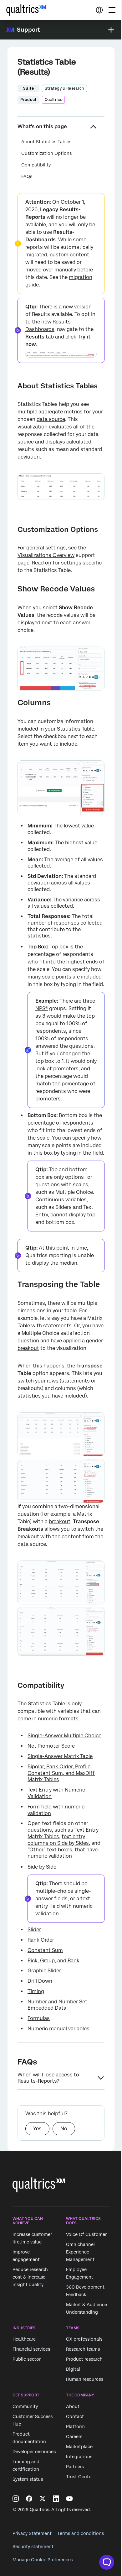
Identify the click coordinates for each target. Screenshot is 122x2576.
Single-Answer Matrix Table (60, 1756)
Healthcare (24, 2339)
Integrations (79, 2457)
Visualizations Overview (46, 555)
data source (51, 419)
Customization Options (46, 153)
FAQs (27, 176)
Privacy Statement (32, 2533)
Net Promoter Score (51, 1746)
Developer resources (34, 2452)
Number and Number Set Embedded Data (57, 2005)
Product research (84, 2359)
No (64, 2129)
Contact (75, 2416)
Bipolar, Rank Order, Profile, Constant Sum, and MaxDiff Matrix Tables (61, 1773)
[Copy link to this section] (13, 386)
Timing (36, 1991)
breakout (28, 1348)
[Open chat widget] (107, 2562)
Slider (34, 1930)
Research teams (83, 2349)
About (73, 2406)
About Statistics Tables (46, 142)
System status (28, 2479)
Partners (75, 2467)
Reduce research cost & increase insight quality (30, 2277)
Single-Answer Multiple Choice (64, 1736)
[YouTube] (69, 2499)
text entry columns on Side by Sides (58, 1840)
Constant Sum (45, 1950)
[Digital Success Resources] (99, 10)
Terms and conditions (81, 2533)
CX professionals (84, 2339)
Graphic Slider (44, 1971)
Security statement (33, 2547)
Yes (37, 2129)
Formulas (39, 2018)
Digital (73, 2369)
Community (25, 2406)
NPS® (42, 1008)
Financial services (31, 2349)
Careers (74, 2437)
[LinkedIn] (56, 2499)
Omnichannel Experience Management (80, 2252)
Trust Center (79, 2477)
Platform (75, 2426)
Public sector (27, 2359)
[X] (43, 2499)
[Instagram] (16, 2499)
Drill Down (40, 1981)
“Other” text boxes (50, 1850)
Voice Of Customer (86, 2234)
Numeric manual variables (58, 2029)
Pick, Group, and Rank (53, 1961)
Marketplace (79, 2447)
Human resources (85, 2379)
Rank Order (41, 1940)
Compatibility (36, 165)
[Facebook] (29, 2499)
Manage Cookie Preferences (43, 2560)
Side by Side (42, 1867)
